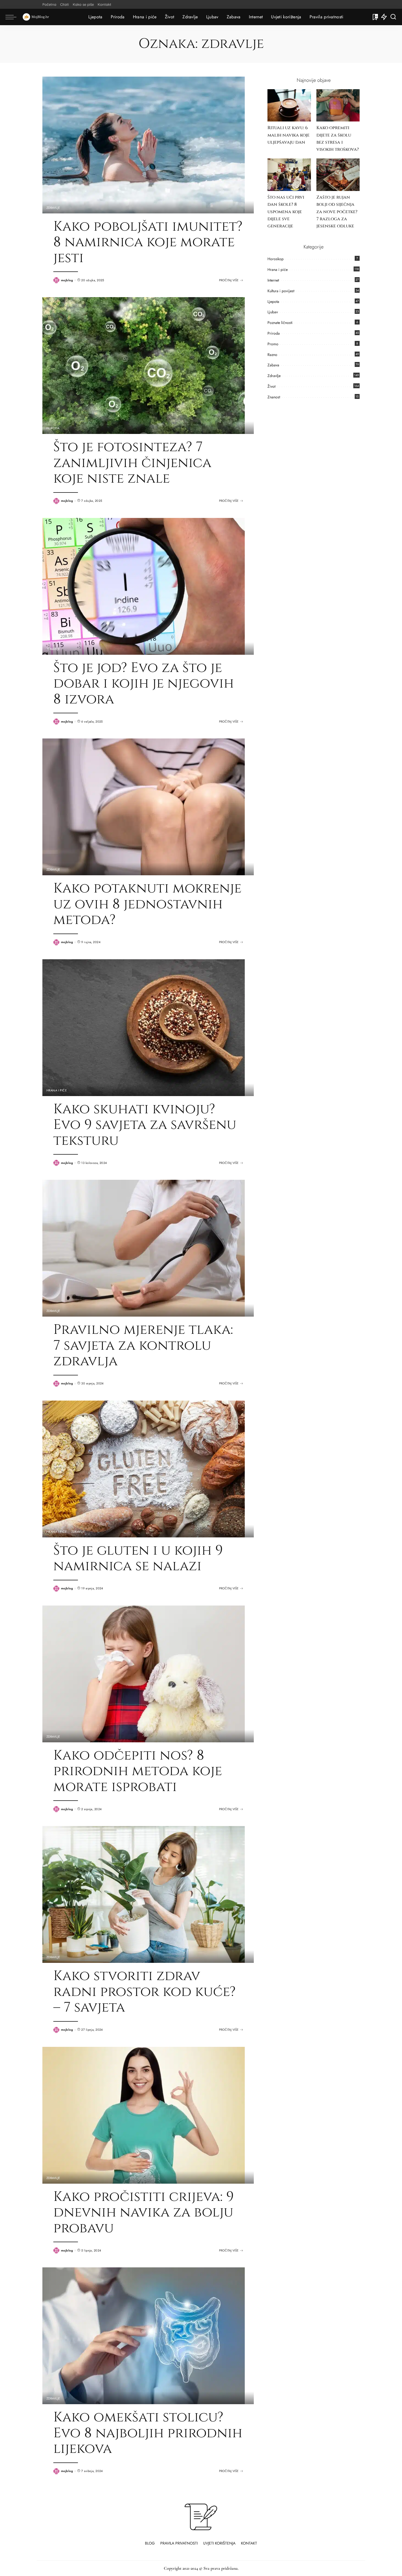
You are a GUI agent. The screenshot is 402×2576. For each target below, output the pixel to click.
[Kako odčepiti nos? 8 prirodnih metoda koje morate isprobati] (144, 1673)
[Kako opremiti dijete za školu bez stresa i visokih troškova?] (338, 105)
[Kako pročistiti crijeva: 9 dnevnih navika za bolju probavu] (144, 2114)
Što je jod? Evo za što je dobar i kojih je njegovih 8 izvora (144, 684)
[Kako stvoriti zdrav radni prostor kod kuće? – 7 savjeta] (144, 1894)
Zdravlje (53, 208)
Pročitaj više (229, 280)
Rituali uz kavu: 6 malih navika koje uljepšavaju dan (289, 135)
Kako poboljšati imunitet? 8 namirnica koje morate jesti (148, 242)
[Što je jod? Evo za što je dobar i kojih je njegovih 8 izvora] (144, 586)
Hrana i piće (57, 1090)
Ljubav (273, 312)
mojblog (67, 280)
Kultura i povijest (281, 291)
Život (271, 386)
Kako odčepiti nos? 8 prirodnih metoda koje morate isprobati (138, 1771)
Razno (272, 355)
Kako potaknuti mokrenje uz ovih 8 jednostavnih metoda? (147, 904)
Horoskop (276, 259)
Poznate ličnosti (280, 323)
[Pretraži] (393, 17)
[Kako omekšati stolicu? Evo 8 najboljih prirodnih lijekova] (144, 2335)
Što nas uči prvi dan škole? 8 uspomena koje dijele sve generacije (286, 212)
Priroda (53, 428)
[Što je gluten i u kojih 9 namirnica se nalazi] (144, 1468)
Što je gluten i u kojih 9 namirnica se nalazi (138, 1558)
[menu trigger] (14, 17)
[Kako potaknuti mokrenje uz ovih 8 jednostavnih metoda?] (144, 806)
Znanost (274, 397)
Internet (273, 280)
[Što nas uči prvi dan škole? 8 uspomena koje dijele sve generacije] (289, 175)
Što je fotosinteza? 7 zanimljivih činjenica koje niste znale (132, 463)
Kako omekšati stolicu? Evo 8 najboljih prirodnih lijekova (148, 2433)
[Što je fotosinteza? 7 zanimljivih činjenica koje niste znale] (144, 365)
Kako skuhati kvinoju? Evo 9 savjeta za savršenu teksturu (145, 1125)
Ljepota (273, 302)
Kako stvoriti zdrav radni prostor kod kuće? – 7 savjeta (145, 1992)
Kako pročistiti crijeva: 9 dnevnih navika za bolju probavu (144, 2213)
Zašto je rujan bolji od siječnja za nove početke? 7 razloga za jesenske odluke (337, 212)
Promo (273, 344)
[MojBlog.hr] (36, 17)
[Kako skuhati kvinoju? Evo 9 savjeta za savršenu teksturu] (144, 1027)
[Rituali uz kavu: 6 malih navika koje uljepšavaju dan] (289, 105)
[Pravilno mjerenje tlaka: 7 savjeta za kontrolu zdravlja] (144, 1248)
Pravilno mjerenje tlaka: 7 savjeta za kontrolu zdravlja (143, 1345)
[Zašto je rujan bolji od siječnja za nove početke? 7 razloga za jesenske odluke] (338, 175)
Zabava (273, 365)
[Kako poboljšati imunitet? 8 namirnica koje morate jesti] (144, 144)
